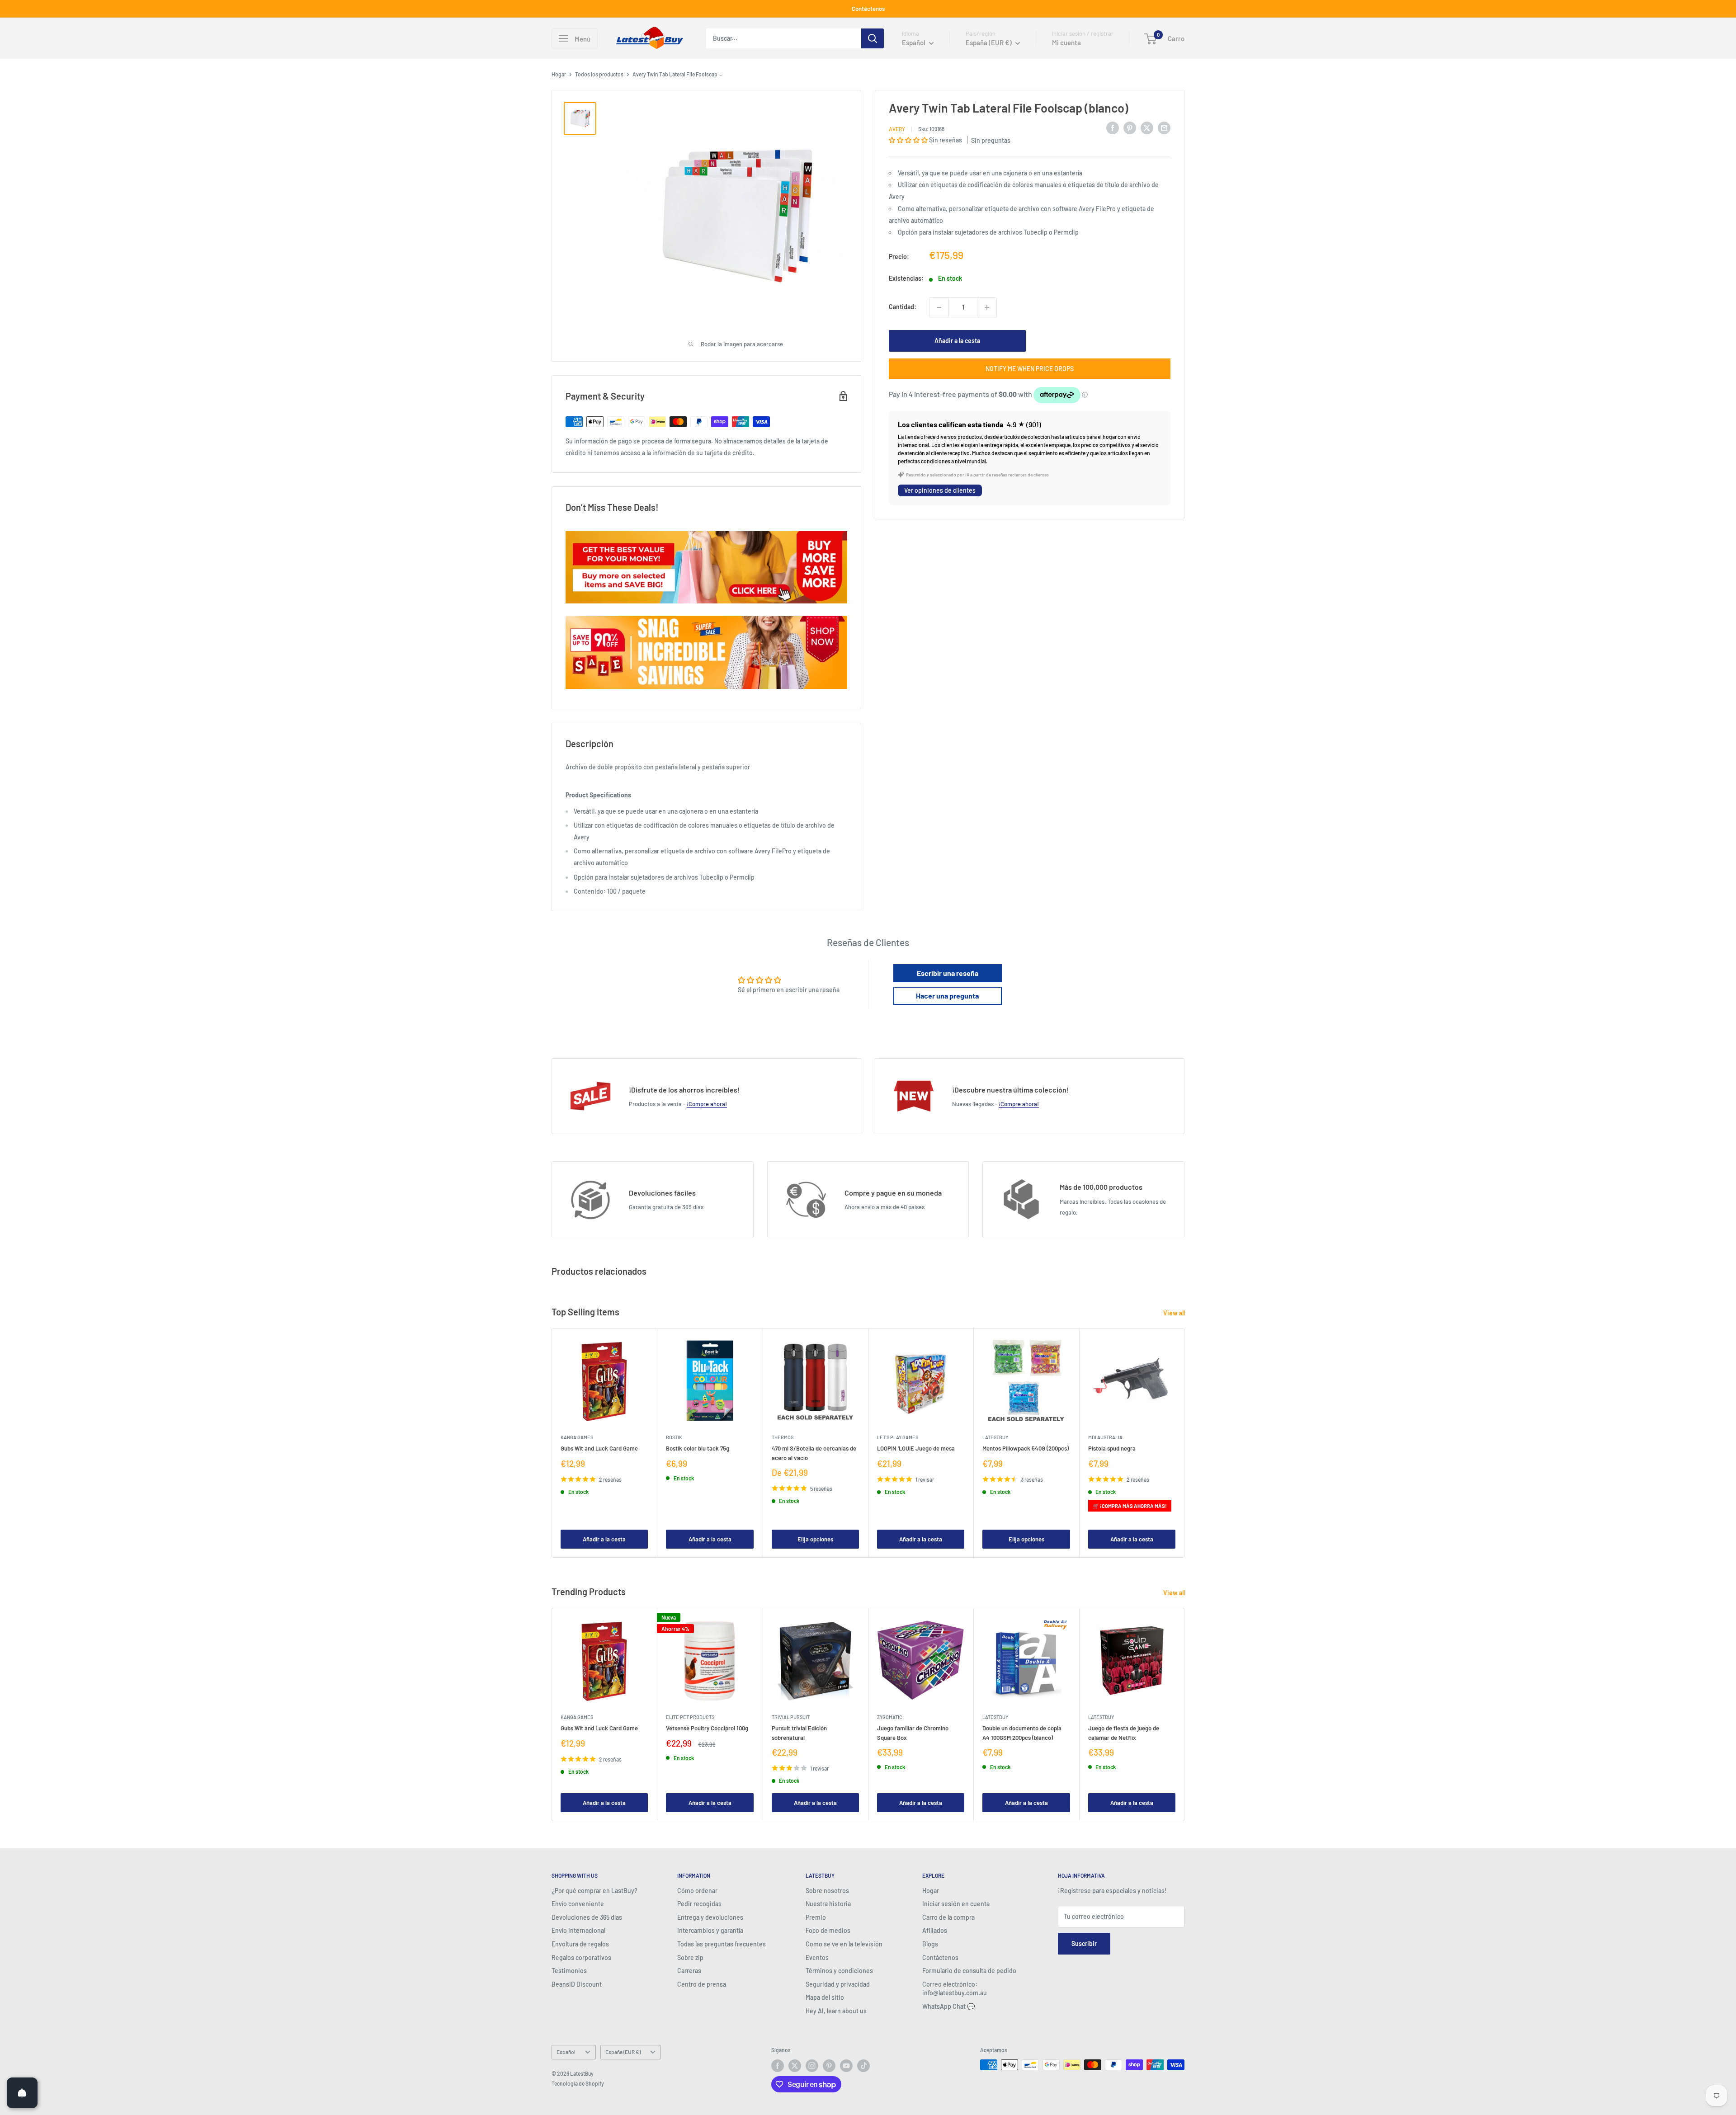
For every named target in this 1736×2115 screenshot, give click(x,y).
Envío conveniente (578, 1904)
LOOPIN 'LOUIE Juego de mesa (916, 1449)
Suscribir (1084, 1943)
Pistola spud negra (1112, 1449)
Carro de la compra (948, 1917)
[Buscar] (873, 38)
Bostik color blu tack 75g (698, 1449)
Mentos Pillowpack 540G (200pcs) (1026, 1449)
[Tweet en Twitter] (1147, 127)
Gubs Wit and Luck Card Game (599, 1449)
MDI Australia (1105, 1438)
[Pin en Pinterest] (1130, 127)
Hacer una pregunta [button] (947, 996)
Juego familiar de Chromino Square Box (913, 1733)
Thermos (783, 1438)
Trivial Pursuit (791, 1717)
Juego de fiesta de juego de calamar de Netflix (1124, 1733)
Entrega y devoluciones (710, 1917)
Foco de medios (828, 1930)
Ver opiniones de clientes (940, 490)
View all (1175, 1313)
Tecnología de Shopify (578, 2083)
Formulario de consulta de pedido (969, 1971)
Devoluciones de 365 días (587, 1917)
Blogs (930, 1944)
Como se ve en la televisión (844, 1944)
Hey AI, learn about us (836, 2011)
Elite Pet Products (690, 1717)
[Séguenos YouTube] (846, 2066)
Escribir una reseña (948, 973)
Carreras (689, 1971)
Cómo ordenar (697, 1891)
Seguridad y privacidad (838, 1984)
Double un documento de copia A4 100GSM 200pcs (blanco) (1022, 1733)
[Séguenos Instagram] (812, 2066)
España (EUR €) (623, 2052)
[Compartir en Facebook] (1113, 127)
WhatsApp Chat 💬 (948, 2006)
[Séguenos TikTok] (863, 2066)
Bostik (674, 1438)
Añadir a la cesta (957, 341)
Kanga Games (577, 1438)
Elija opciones (815, 1539)
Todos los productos (599, 74)
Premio (816, 1917)
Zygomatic (890, 1717)
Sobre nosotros (827, 1891)
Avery (897, 129)
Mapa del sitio (825, 1997)
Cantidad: (903, 307)
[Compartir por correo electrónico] (1164, 127)
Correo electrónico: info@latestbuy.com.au (955, 1989)
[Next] (1185, 1443)
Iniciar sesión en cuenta (956, 1904)
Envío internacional (578, 1930)
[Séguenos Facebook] (778, 2066)
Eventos (817, 1957)
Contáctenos (868, 9)
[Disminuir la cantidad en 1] (939, 307)
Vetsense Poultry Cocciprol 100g (707, 1729)
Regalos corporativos (581, 1957)
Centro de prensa (702, 1984)
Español (566, 2052)
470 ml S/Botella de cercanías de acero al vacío (814, 1453)
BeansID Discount (577, 1984)
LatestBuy (995, 1438)
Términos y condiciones (839, 1971)
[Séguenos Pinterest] (829, 2066)
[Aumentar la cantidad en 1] (987, 307)
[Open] (22, 2093)
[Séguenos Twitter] (795, 2066)
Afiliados (935, 1930)
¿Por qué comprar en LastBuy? (594, 1891)
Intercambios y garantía (710, 1930)
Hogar (559, 74)
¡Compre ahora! (707, 1104)
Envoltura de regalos (580, 1944)
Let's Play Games (898, 1438)
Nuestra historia (828, 1904)
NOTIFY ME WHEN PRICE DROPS (1030, 369)
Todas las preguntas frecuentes (722, 1944)
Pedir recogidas (699, 1904)
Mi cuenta (1066, 42)
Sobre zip (690, 1957)
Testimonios (569, 1971)
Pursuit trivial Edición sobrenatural (799, 1733)
